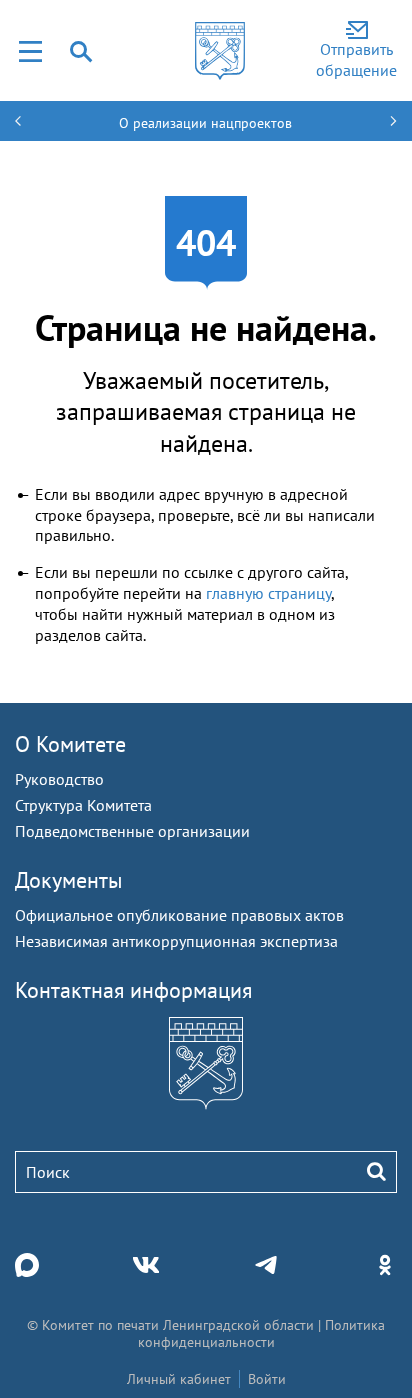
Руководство (59, 779)
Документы (69, 880)
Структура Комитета (83, 805)
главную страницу (268, 593)
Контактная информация (133, 990)
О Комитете (70, 744)
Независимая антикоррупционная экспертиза (176, 941)
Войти (267, 1379)
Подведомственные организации (132, 831)
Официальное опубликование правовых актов (179, 915)
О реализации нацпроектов (205, 123)
